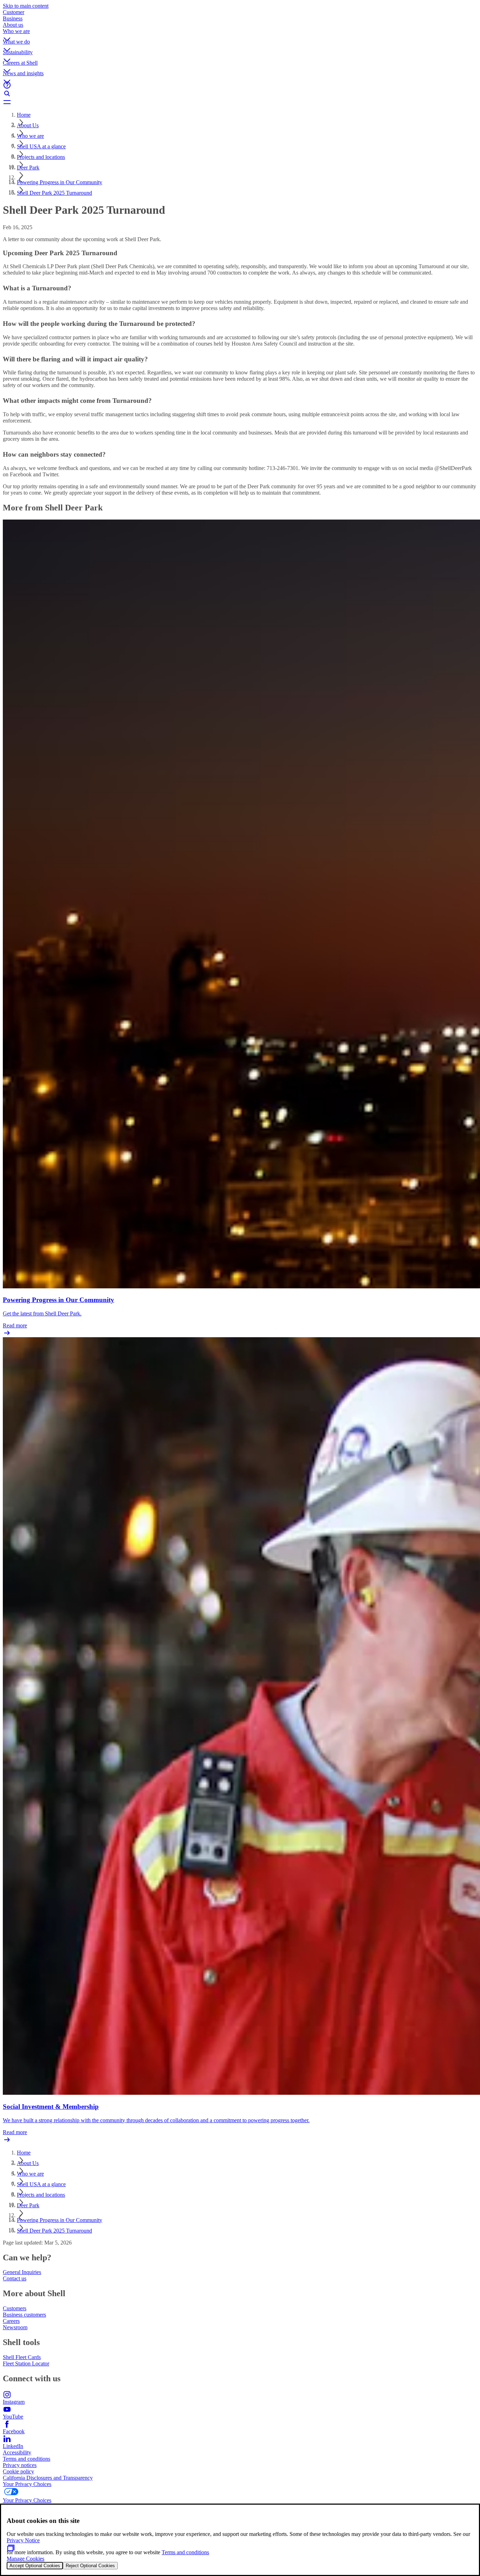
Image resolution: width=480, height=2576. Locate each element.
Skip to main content (26, 6)
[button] (240, 33)
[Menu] (240, 102)
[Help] (240, 85)
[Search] (240, 94)
